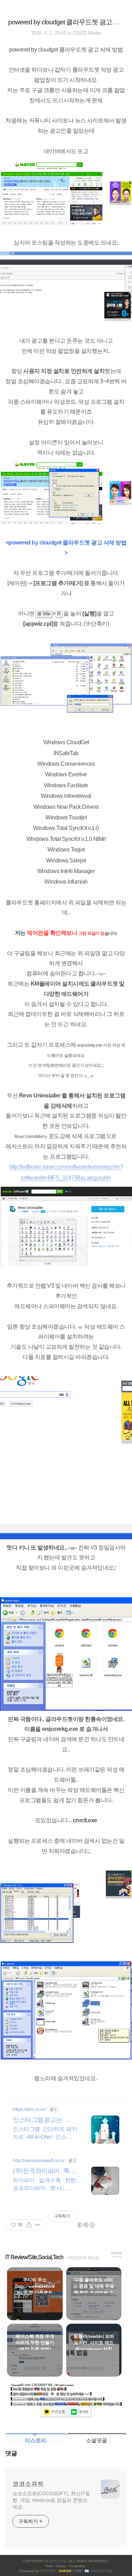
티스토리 (36, 2440)
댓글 (11, 2453)
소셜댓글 (96, 2440)
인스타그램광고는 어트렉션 (45, 2120)
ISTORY (48, 2571)
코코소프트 (28, 2484)
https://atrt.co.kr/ (29, 2109)
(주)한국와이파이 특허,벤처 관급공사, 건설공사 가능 (45, 2171)
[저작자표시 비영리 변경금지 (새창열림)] (86, 2225)
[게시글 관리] (38, 2225)
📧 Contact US (98, 2571)
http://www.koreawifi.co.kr (39, 2160)
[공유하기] (29, 2225)
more (116, 2253)
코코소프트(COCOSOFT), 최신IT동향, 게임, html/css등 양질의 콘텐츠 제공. (51, 2500)
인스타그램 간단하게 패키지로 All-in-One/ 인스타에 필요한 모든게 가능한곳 (45, 2133)
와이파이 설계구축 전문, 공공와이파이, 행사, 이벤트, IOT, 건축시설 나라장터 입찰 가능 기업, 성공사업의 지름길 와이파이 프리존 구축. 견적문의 (45, 2185)
